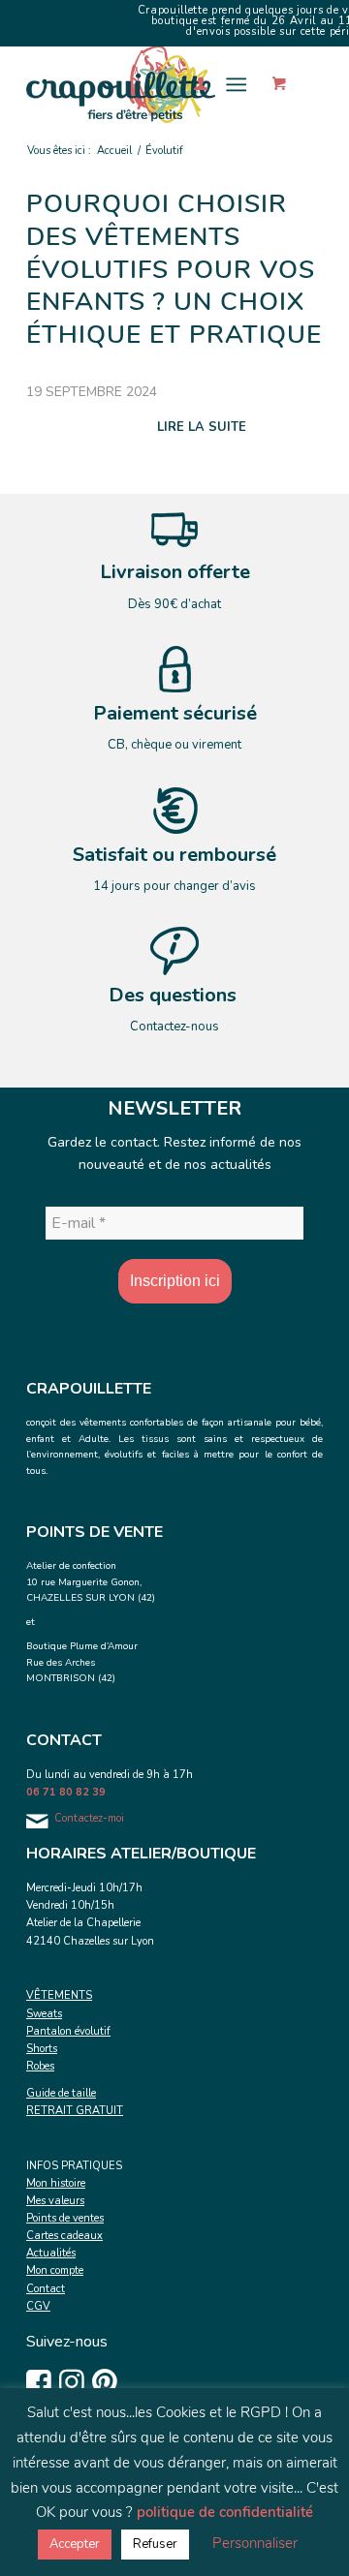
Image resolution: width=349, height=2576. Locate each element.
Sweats (44, 2014)
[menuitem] (191, 84)
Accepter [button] (75, 2544)
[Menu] (236, 84)
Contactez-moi (89, 1818)
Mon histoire (56, 2183)
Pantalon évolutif (68, 2031)
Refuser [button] (155, 2544)
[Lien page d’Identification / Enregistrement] (191, 84)
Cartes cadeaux (64, 2236)
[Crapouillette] (145, 84)
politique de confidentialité (225, 2512)
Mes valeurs (55, 2201)
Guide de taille (61, 2093)
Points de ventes (65, 2218)
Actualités (51, 2253)
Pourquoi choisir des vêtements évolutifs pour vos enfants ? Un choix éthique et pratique (174, 269)
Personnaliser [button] (255, 2543)
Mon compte (55, 2270)
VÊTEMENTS (59, 1995)
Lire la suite (202, 427)
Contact (46, 2289)
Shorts (42, 2049)
